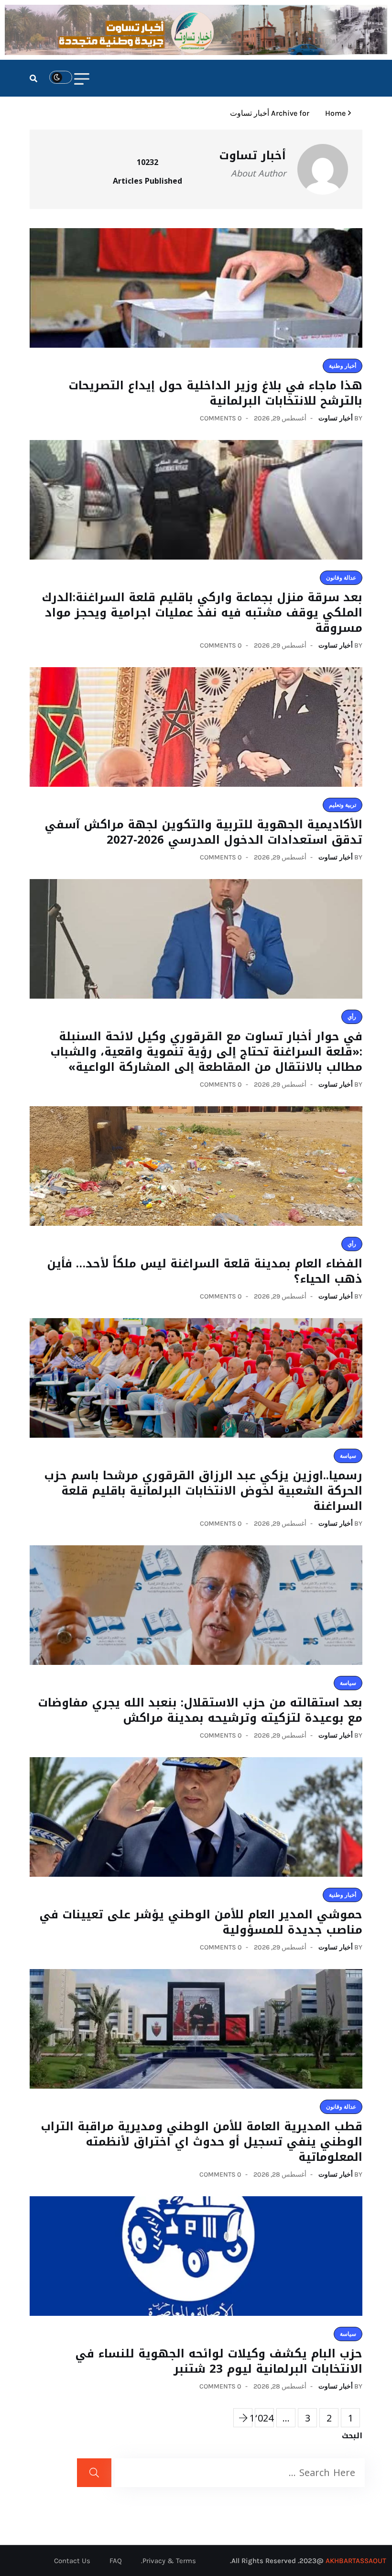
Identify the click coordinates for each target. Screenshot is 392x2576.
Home (333, 113)
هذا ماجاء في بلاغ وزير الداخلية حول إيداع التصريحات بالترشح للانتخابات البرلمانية (215, 393)
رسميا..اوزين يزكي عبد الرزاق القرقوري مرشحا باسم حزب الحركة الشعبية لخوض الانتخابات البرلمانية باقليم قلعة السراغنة (203, 1491)
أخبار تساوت (336, 418)
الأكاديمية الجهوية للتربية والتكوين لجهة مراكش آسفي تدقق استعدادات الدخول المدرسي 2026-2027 (203, 832)
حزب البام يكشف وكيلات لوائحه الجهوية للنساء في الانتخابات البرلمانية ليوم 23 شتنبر (219, 2361)
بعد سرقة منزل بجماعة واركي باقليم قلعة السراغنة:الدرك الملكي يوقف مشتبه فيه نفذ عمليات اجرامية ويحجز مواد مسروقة (202, 613)
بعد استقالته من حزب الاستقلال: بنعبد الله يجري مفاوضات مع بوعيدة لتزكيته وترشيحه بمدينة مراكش (200, 1710)
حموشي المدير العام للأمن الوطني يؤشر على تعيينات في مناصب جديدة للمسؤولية (201, 1922)
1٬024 (264, 2418)
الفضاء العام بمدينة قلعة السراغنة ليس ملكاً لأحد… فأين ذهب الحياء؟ (205, 1271)
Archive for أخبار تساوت (270, 113)
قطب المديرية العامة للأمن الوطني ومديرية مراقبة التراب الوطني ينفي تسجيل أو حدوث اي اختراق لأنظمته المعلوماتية (201, 2142)
